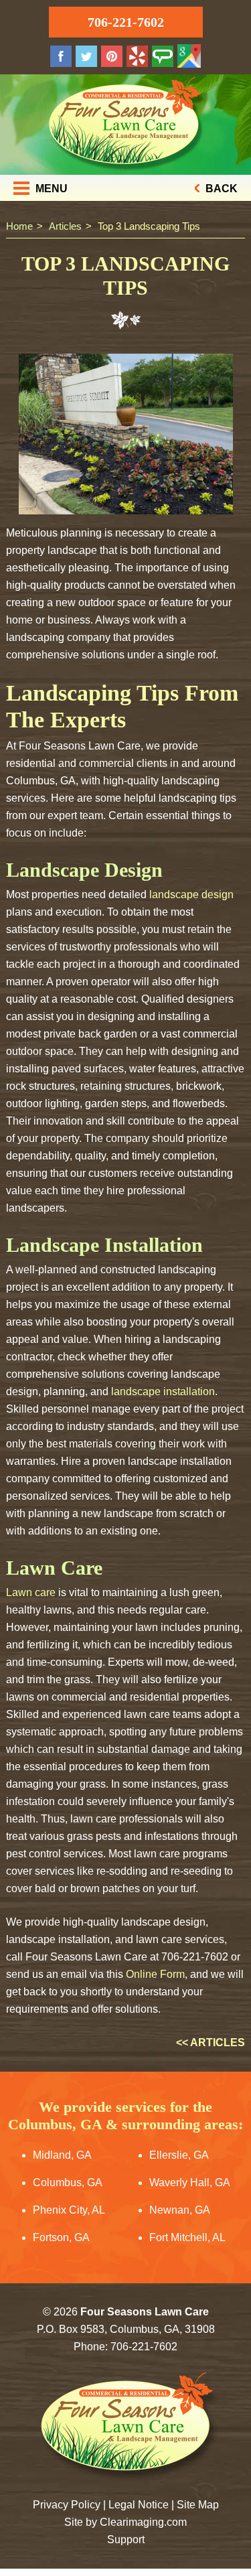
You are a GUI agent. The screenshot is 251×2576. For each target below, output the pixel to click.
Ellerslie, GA (179, 2155)
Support (126, 2539)
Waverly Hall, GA (190, 2183)
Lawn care (31, 1592)
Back (220, 189)
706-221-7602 (126, 22)
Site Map (198, 2505)
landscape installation (163, 1391)
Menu (50, 189)
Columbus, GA (68, 2183)
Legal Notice (139, 2505)
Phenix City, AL (69, 2210)
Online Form (155, 1974)
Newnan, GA (180, 2210)
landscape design (191, 895)
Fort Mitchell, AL (187, 2237)
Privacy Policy (67, 2505)
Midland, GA (62, 2155)
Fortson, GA (61, 2237)
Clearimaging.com (143, 2522)
